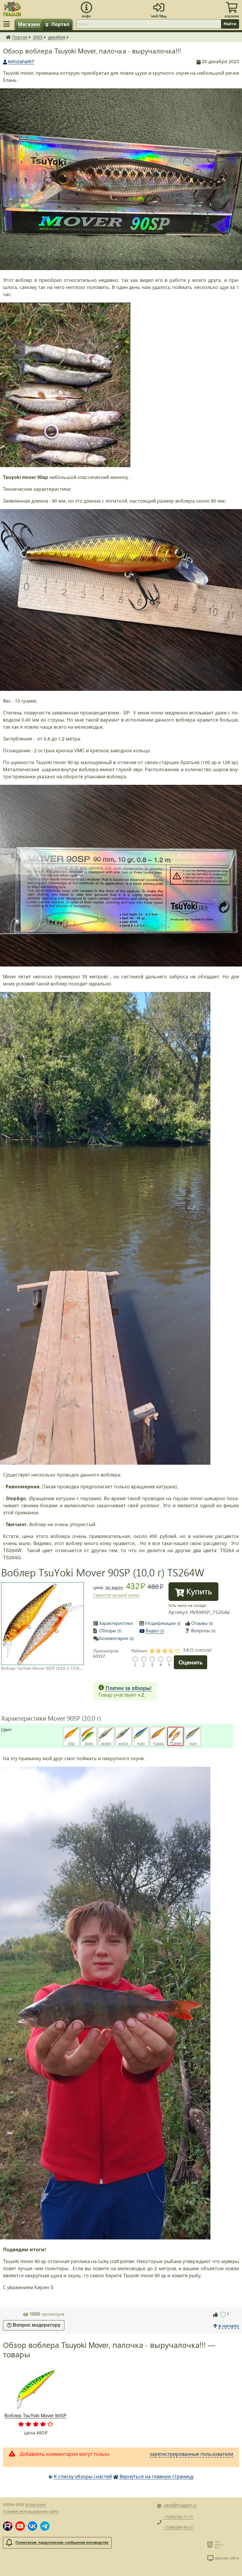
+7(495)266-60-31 (178, 2527)
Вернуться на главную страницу (157, 2476)
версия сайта (227, 2558)
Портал (60, 24)
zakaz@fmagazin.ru (180, 2505)
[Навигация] (8, 24)
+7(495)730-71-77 (178, 2517)
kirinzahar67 (21, 61)
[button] (8, 2526)
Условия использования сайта (31, 2511)
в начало (229, 2326)
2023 (38, 37)
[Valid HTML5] (211, 2544)
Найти (230, 24)
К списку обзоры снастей (83, 2476)
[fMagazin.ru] (12, 8)
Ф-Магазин (35, 2504)
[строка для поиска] (149, 24)
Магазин (29, 24)
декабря (57, 37)
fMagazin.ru (8, 37)
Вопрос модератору (37, 2325)
